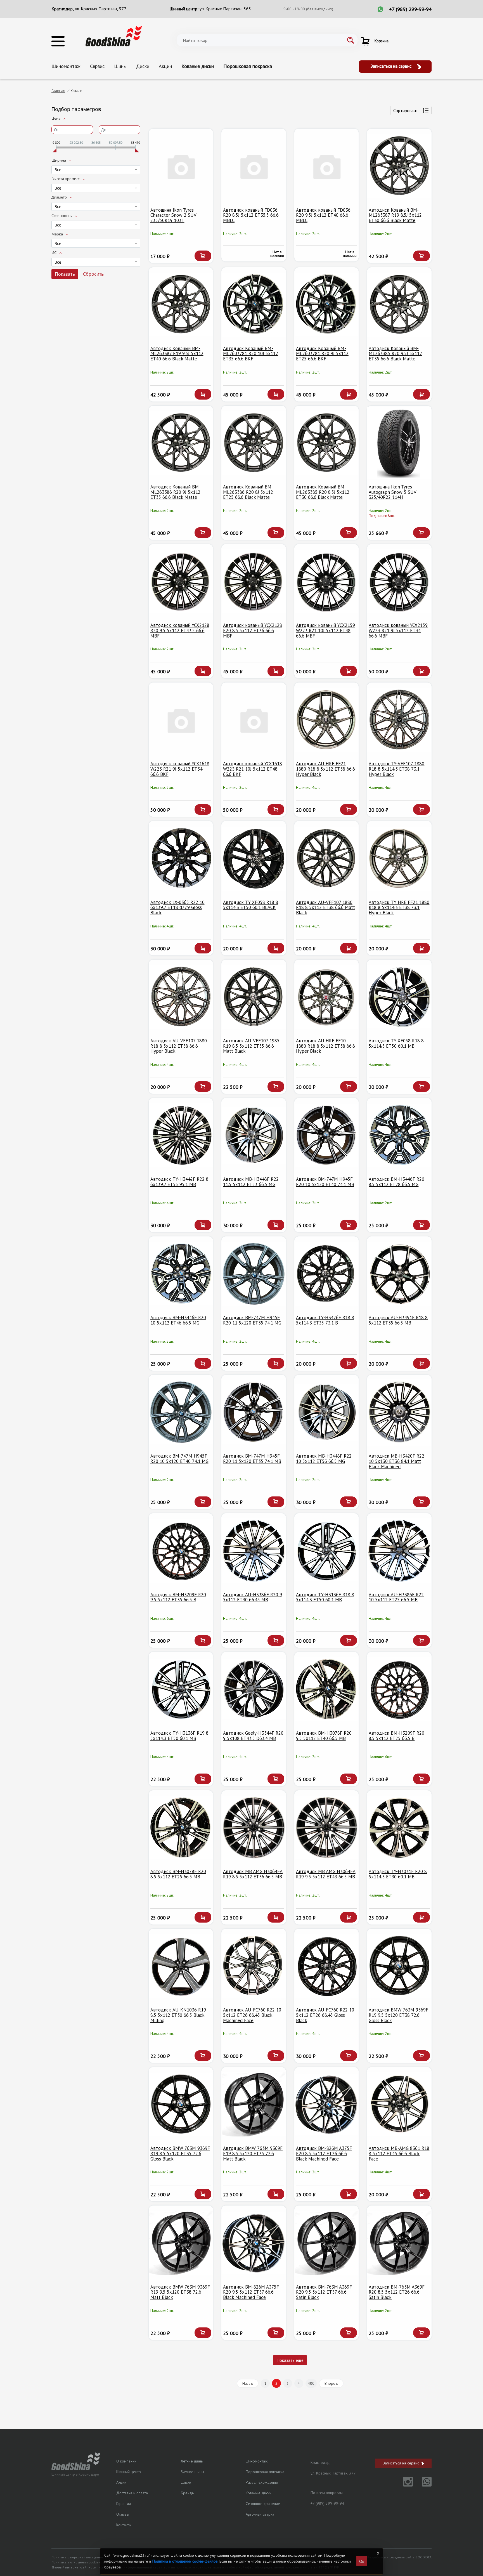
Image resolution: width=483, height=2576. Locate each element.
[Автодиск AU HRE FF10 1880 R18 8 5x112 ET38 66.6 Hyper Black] (327, 997)
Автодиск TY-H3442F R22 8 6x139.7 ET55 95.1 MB (179, 1182)
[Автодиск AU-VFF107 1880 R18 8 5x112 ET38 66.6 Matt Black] (327, 858)
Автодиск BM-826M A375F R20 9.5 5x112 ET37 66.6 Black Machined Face (251, 2292)
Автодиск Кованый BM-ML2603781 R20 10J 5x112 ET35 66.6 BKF (251, 354)
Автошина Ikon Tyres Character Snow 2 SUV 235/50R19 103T (173, 215)
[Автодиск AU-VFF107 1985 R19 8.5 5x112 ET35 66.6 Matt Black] (254, 997)
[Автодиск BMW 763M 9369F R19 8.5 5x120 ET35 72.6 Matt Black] (254, 2104)
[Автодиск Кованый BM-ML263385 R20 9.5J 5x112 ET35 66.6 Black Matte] (399, 305)
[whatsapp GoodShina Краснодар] (423, 2485)
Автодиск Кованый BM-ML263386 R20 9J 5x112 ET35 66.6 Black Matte (175, 492)
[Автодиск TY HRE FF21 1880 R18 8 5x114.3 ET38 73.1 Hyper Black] (399, 858)
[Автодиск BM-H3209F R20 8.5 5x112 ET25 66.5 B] (399, 1689)
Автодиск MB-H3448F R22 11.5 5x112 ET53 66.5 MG (251, 1182)
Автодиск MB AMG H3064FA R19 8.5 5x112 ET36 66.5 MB (253, 1874)
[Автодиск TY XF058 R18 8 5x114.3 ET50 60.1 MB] (399, 997)
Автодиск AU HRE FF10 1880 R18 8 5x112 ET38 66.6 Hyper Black (325, 1046)
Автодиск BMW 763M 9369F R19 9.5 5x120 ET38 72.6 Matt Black (180, 2292)
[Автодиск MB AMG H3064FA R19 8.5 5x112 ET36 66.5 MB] (254, 1828)
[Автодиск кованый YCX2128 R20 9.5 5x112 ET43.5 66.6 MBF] (181, 581)
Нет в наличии (277, 254)
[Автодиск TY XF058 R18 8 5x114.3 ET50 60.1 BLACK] (254, 858)
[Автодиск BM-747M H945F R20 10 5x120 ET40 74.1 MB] (327, 1135)
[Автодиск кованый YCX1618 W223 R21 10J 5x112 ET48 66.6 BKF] (254, 720)
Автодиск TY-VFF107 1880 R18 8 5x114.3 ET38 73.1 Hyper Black (396, 769)
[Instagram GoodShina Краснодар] (405, 2485)
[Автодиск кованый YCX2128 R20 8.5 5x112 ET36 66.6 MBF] (254, 581)
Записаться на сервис (392, 66)
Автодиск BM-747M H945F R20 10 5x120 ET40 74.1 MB (325, 1182)
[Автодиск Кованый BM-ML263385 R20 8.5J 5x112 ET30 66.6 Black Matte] (327, 443)
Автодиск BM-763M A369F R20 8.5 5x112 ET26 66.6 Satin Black (397, 2292)
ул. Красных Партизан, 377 (101, 9)
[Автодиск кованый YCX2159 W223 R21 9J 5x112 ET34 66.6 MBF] (399, 581)
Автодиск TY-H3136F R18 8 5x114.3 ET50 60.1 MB (325, 1597)
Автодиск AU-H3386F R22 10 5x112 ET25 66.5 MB (396, 1597)
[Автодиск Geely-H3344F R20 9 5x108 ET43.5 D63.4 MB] (254, 1689)
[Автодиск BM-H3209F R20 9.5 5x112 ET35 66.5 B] (181, 1551)
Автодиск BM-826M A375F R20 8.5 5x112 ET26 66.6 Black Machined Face (324, 2153)
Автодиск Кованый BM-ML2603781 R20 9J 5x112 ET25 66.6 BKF (322, 354)
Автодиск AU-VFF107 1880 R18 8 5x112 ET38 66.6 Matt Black (325, 907)
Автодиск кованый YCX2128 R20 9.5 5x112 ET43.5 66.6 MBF (180, 630)
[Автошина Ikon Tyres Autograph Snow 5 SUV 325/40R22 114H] (399, 443)
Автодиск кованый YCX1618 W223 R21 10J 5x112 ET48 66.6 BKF (253, 769)
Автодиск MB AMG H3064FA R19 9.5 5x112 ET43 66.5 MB (326, 1874)
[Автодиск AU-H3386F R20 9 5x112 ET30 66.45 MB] (254, 1551)
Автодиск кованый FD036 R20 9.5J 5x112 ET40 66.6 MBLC (323, 215)
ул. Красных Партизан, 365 (225, 9)
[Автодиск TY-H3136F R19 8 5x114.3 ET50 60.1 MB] (181, 1689)
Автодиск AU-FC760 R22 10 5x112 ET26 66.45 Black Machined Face (252, 2015)
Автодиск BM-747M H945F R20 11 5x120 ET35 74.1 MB (252, 1459)
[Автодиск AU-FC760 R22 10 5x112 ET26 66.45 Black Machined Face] (254, 1966)
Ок (362, 2561)
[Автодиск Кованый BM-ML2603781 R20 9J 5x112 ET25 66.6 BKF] (327, 305)
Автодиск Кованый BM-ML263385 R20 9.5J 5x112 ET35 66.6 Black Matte (395, 354)
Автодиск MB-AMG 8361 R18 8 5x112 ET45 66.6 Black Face (399, 2153)
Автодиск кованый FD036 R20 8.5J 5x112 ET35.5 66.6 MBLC (251, 215)
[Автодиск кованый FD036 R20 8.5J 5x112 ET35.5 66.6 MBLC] (254, 166)
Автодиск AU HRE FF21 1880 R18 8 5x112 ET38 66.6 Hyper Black (325, 769)
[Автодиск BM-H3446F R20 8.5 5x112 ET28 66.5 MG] (399, 1135)
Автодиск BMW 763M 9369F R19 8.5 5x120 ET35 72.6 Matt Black (253, 2153)
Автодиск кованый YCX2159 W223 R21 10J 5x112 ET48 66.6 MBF (325, 630)
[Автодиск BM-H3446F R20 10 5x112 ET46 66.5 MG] (181, 1274)
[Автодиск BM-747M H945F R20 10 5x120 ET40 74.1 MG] (181, 1412)
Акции (165, 66)
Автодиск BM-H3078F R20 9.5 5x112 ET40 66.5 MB (324, 1736)
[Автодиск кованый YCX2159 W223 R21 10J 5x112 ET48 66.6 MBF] (327, 581)
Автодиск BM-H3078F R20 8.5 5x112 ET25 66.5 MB (178, 1874)
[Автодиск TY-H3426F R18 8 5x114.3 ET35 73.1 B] (327, 1274)
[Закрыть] (378, 2553)
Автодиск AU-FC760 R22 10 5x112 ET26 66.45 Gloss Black (325, 2015)
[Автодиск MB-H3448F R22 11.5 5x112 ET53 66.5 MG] (254, 1135)
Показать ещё (290, 2360)
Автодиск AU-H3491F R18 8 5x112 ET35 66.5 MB (398, 1320)
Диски (143, 66)
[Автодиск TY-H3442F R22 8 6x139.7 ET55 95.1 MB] (181, 1135)
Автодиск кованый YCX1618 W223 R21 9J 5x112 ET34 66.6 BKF (180, 769)
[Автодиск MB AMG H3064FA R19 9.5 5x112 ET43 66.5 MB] (327, 1828)
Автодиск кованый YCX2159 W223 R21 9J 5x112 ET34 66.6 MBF (398, 630)
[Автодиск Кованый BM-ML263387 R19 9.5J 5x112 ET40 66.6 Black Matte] (181, 305)
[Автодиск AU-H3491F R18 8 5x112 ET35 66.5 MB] (399, 1274)
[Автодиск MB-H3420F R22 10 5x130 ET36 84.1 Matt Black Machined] (399, 1412)
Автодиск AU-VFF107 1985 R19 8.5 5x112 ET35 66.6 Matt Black (251, 1046)
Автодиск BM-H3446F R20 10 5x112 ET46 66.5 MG (178, 1320)
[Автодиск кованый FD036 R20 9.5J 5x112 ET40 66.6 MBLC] (327, 166)
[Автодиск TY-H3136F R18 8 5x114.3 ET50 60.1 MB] (327, 1551)
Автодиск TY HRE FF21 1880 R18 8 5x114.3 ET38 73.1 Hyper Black (399, 907)
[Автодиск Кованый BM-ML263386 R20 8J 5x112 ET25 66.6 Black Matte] (254, 443)
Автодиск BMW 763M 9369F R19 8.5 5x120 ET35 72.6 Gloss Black (180, 2153)
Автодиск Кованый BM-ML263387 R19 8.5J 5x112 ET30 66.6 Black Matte (395, 215)
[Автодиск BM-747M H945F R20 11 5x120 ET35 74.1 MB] (254, 1412)
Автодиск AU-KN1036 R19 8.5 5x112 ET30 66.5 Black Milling (178, 2015)
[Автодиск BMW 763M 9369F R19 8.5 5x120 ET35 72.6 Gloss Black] (181, 2104)
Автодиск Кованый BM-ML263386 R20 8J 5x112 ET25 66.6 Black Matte (248, 492)
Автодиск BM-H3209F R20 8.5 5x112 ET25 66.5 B (396, 1736)
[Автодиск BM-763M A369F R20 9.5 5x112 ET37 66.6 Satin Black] (327, 2243)
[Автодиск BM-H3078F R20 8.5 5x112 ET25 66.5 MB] (181, 1828)
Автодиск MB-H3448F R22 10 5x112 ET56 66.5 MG (324, 1459)
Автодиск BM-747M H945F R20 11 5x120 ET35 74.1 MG (252, 1320)
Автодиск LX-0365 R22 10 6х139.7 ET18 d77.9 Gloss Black (177, 907)
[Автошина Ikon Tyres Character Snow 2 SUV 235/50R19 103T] (181, 166)
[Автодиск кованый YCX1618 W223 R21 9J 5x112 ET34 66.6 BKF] (181, 720)
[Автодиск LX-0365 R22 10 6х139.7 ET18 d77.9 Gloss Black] (181, 858)
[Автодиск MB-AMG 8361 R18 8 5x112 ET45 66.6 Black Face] (399, 2104)
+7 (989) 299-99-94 (410, 9)
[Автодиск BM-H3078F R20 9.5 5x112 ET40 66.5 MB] (327, 1689)
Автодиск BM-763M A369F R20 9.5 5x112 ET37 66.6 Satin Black (324, 2292)
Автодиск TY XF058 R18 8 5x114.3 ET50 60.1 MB (396, 1043)
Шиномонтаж (66, 66)
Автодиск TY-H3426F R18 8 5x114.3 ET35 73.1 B (325, 1320)
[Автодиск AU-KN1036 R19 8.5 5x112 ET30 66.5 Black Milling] (181, 1966)
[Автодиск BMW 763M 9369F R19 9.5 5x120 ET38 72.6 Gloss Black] (399, 1966)
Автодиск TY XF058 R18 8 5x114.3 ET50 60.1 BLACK (251, 905)
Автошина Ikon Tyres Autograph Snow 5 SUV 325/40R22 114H (393, 492)
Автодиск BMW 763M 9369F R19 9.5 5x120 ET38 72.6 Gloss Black (398, 2015)
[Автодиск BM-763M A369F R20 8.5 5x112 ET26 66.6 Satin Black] (399, 2243)
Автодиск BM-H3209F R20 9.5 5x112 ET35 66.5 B (178, 1597)
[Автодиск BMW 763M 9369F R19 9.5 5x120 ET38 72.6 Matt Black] (181, 2243)
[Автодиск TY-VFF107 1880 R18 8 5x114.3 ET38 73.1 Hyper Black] (399, 720)
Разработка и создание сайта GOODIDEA (399, 2557)
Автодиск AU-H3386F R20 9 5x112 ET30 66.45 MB (253, 1597)
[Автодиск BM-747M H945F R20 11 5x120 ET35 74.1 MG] (254, 1274)
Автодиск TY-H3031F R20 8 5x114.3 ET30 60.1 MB (398, 1874)
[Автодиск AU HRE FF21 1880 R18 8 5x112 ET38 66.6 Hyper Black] (327, 720)
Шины (120, 66)
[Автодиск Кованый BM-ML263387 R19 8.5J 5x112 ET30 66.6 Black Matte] (399, 166)
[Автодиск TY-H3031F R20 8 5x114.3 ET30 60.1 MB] (399, 1828)
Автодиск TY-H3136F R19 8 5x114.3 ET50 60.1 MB (179, 1736)
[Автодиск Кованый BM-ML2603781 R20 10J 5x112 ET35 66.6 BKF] (254, 305)
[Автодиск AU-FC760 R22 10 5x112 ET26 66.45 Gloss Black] (327, 1966)
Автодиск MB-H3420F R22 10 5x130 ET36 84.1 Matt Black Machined (396, 1461)
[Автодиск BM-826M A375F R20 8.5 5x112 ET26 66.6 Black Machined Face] (327, 2104)
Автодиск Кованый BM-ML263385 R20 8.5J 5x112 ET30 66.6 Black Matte (323, 492)
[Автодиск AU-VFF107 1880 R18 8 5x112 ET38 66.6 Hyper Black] (181, 997)
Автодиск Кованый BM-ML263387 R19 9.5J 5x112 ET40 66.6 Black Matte (177, 354)
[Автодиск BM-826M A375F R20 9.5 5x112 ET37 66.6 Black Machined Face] (254, 2243)
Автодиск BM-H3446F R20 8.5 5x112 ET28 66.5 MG (396, 1182)
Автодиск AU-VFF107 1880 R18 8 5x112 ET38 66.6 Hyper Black (179, 1046)
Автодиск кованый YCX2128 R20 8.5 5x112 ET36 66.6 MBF (253, 630)
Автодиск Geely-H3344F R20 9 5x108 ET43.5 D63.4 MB (253, 1736)
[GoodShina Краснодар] (114, 36)
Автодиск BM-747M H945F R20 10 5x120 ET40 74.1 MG (179, 1459)
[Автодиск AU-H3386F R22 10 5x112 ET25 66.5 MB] (399, 1551)
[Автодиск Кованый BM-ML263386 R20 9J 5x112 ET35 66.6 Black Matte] (181, 443)
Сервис (97, 66)
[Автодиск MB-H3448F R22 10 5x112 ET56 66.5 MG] (327, 1412)
